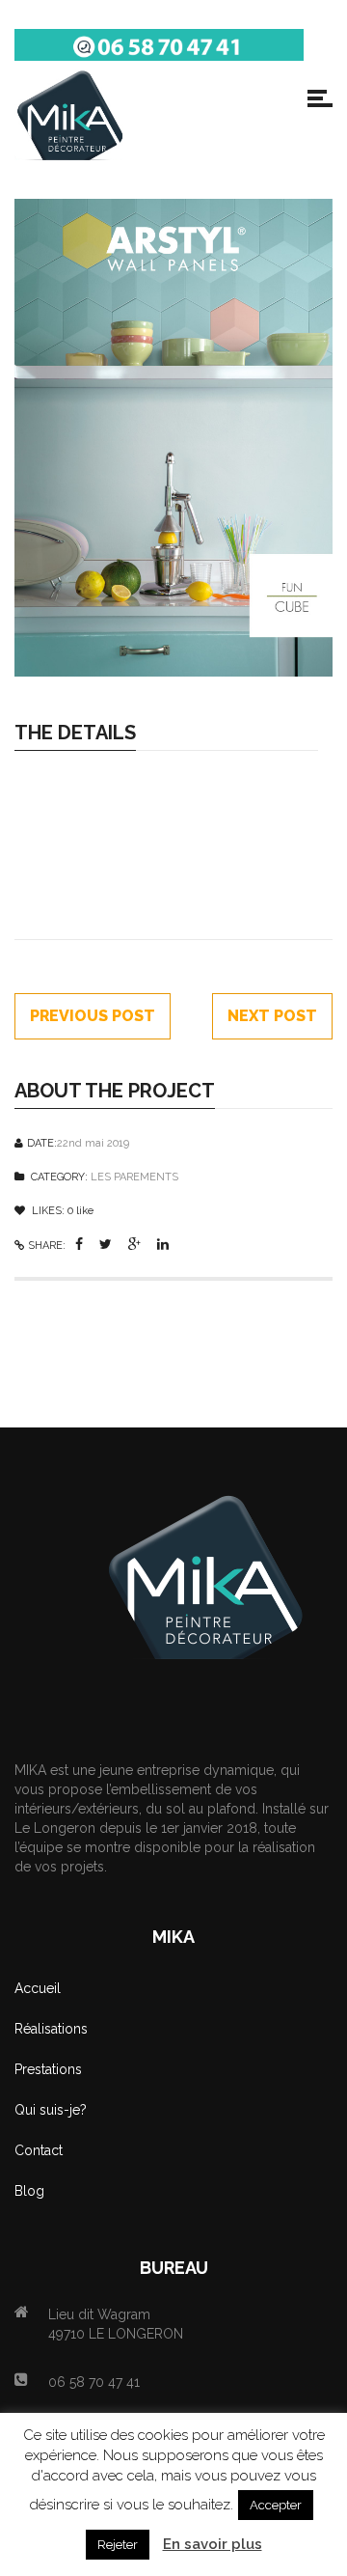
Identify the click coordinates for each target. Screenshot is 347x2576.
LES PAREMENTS (134, 1177)
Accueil (38, 1988)
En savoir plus (213, 2544)
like (80, 1211)
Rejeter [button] (118, 2545)
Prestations (48, 2069)
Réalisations (51, 2029)
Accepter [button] (276, 2505)
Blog (29, 2191)
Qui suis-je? (51, 2110)
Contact (39, 2150)
